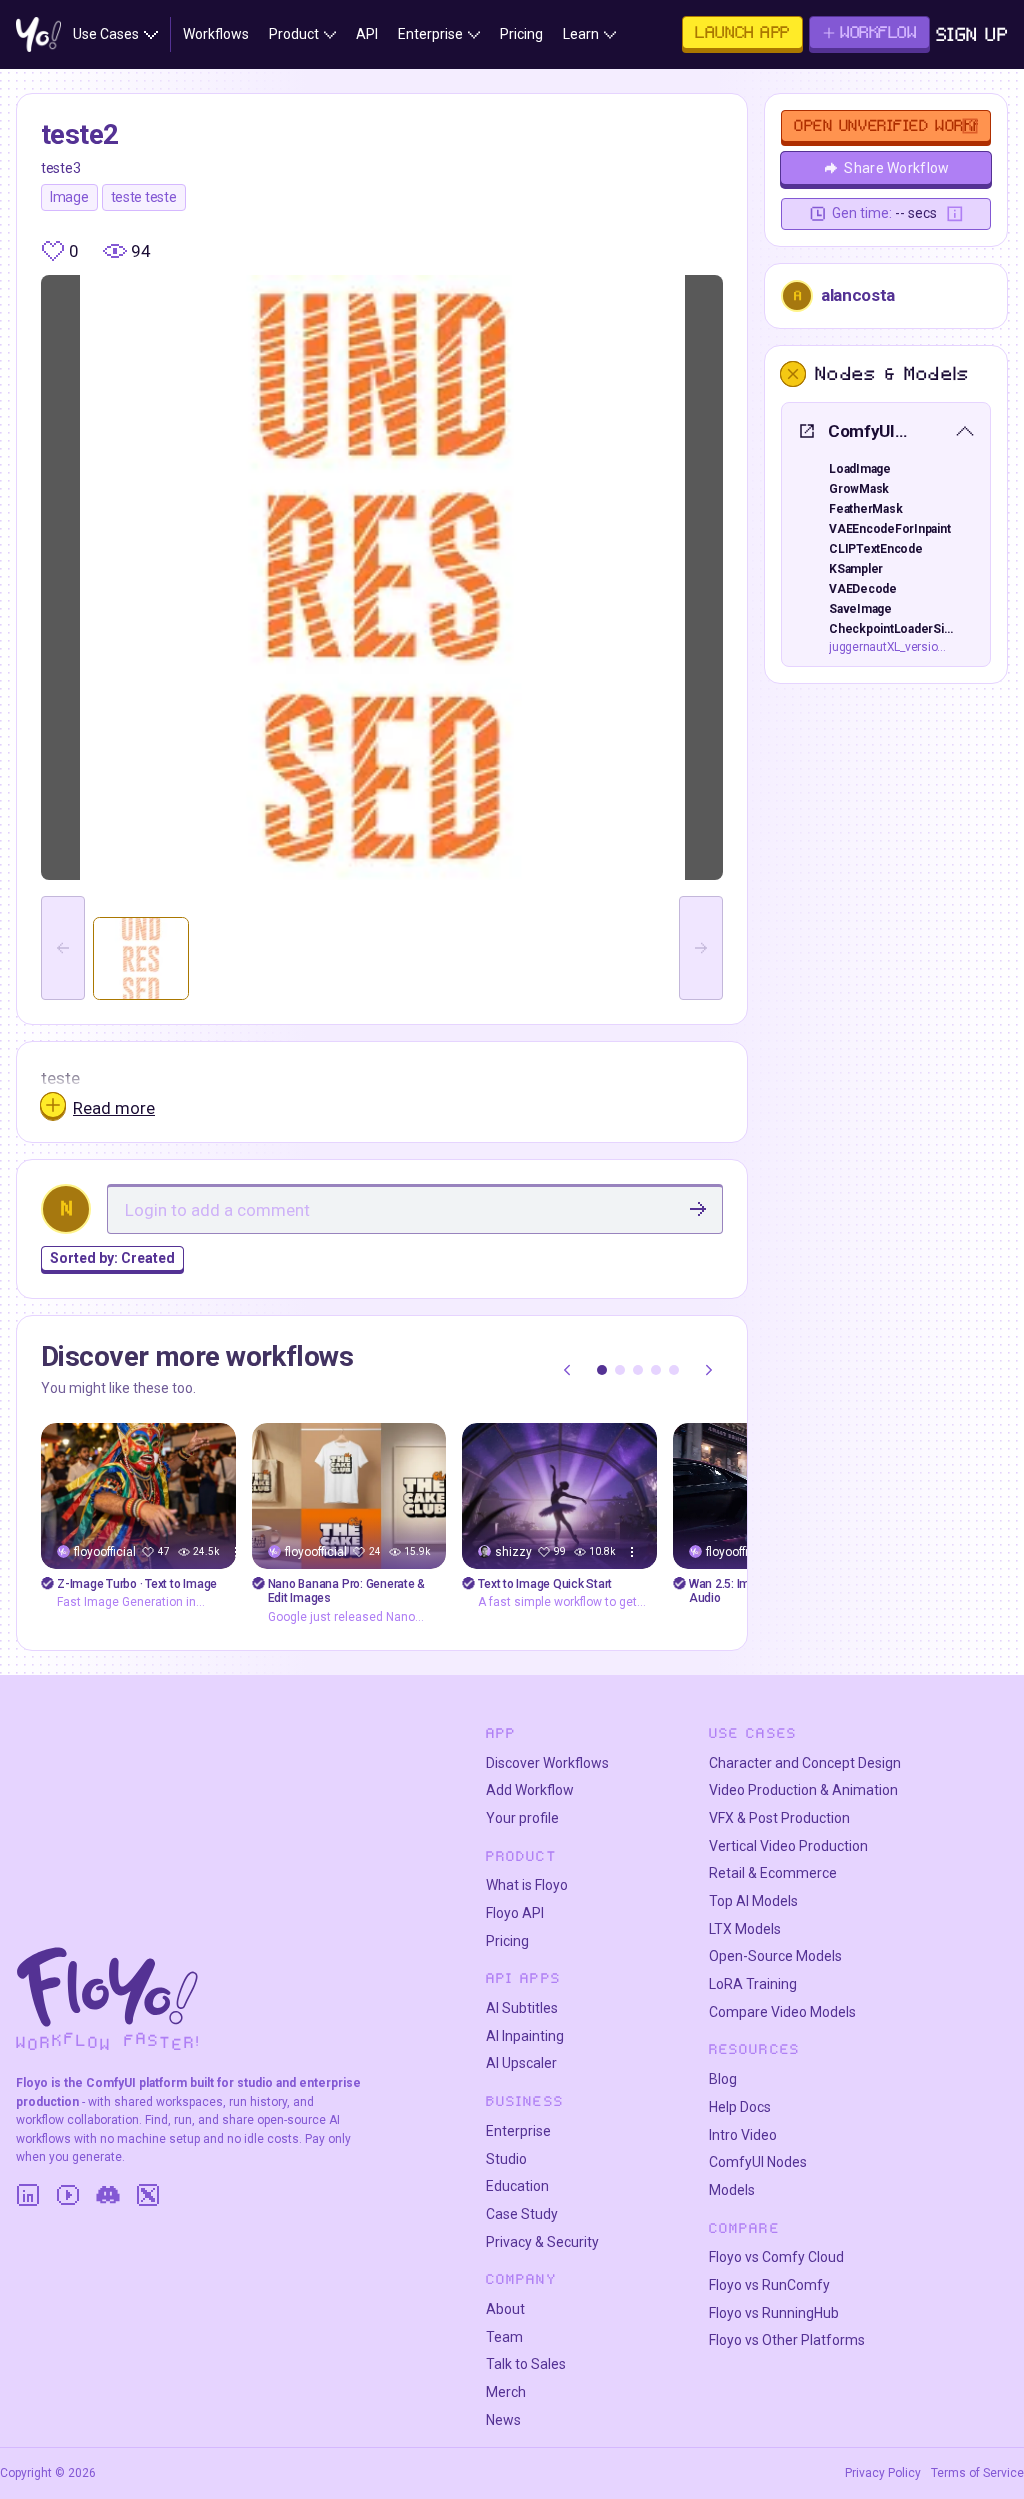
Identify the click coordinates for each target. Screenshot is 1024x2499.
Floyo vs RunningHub (774, 2313)
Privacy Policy (883, 2473)
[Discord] (108, 2195)
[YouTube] (68, 2195)
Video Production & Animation (803, 1790)
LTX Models (745, 1929)
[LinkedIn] (28, 2195)
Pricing (507, 1941)
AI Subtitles (522, 2008)
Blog (723, 2079)
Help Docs (740, 2107)
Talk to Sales (526, 2364)
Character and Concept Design (805, 1763)
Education (517, 2186)
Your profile (522, 1818)
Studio (506, 2159)
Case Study (522, 2214)
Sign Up (972, 34)
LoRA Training (753, 1984)
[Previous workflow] (567, 1370)
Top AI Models (753, 1901)
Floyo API (515, 1913)
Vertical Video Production (788, 1846)
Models (732, 2190)
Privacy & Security (542, 2242)
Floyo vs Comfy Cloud (776, 2257)
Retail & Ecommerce (773, 1873)
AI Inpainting (525, 2036)
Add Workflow (530, 1790)
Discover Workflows (547, 1763)
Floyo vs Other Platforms (787, 2340)
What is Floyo (527, 1885)
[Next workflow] (709, 1370)
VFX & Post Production (779, 1818)
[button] (602, 1370)
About (505, 2309)
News (503, 2420)
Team (504, 2337)
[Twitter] (148, 2195)
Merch (506, 2392)
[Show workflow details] (632, 1552)
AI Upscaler (521, 2063)
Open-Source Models (775, 1956)
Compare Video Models (782, 2012)
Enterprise (518, 2131)
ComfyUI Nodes (758, 2162)
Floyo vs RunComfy (769, 2285)
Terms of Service (977, 2473)
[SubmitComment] (698, 1209)
